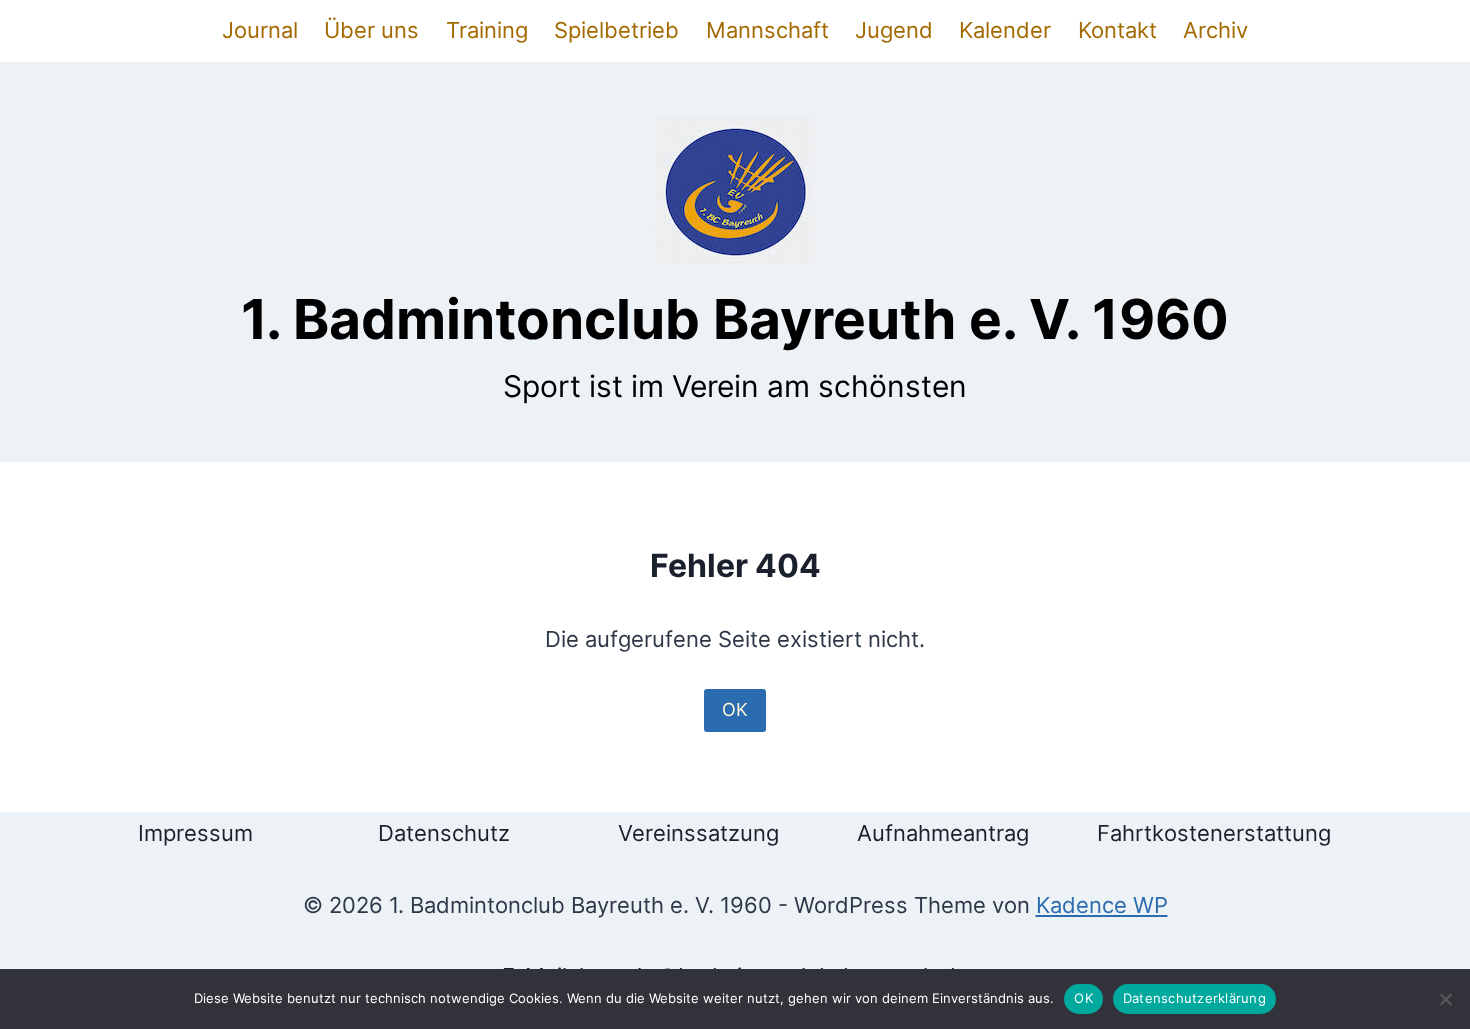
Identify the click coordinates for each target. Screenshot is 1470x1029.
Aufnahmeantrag (943, 833)
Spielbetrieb (616, 30)
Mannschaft (767, 30)
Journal (260, 30)
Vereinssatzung (698, 833)
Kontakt (1117, 30)
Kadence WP (1102, 905)
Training (487, 30)
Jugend (894, 30)
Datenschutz (444, 833)
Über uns (371, 30)
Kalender (1005, 30)
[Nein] (1445, 999)
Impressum (195, 833)
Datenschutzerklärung (1194, 998)
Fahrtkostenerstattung (1214, 833)
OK (735, 709)
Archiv (1215, 30)
